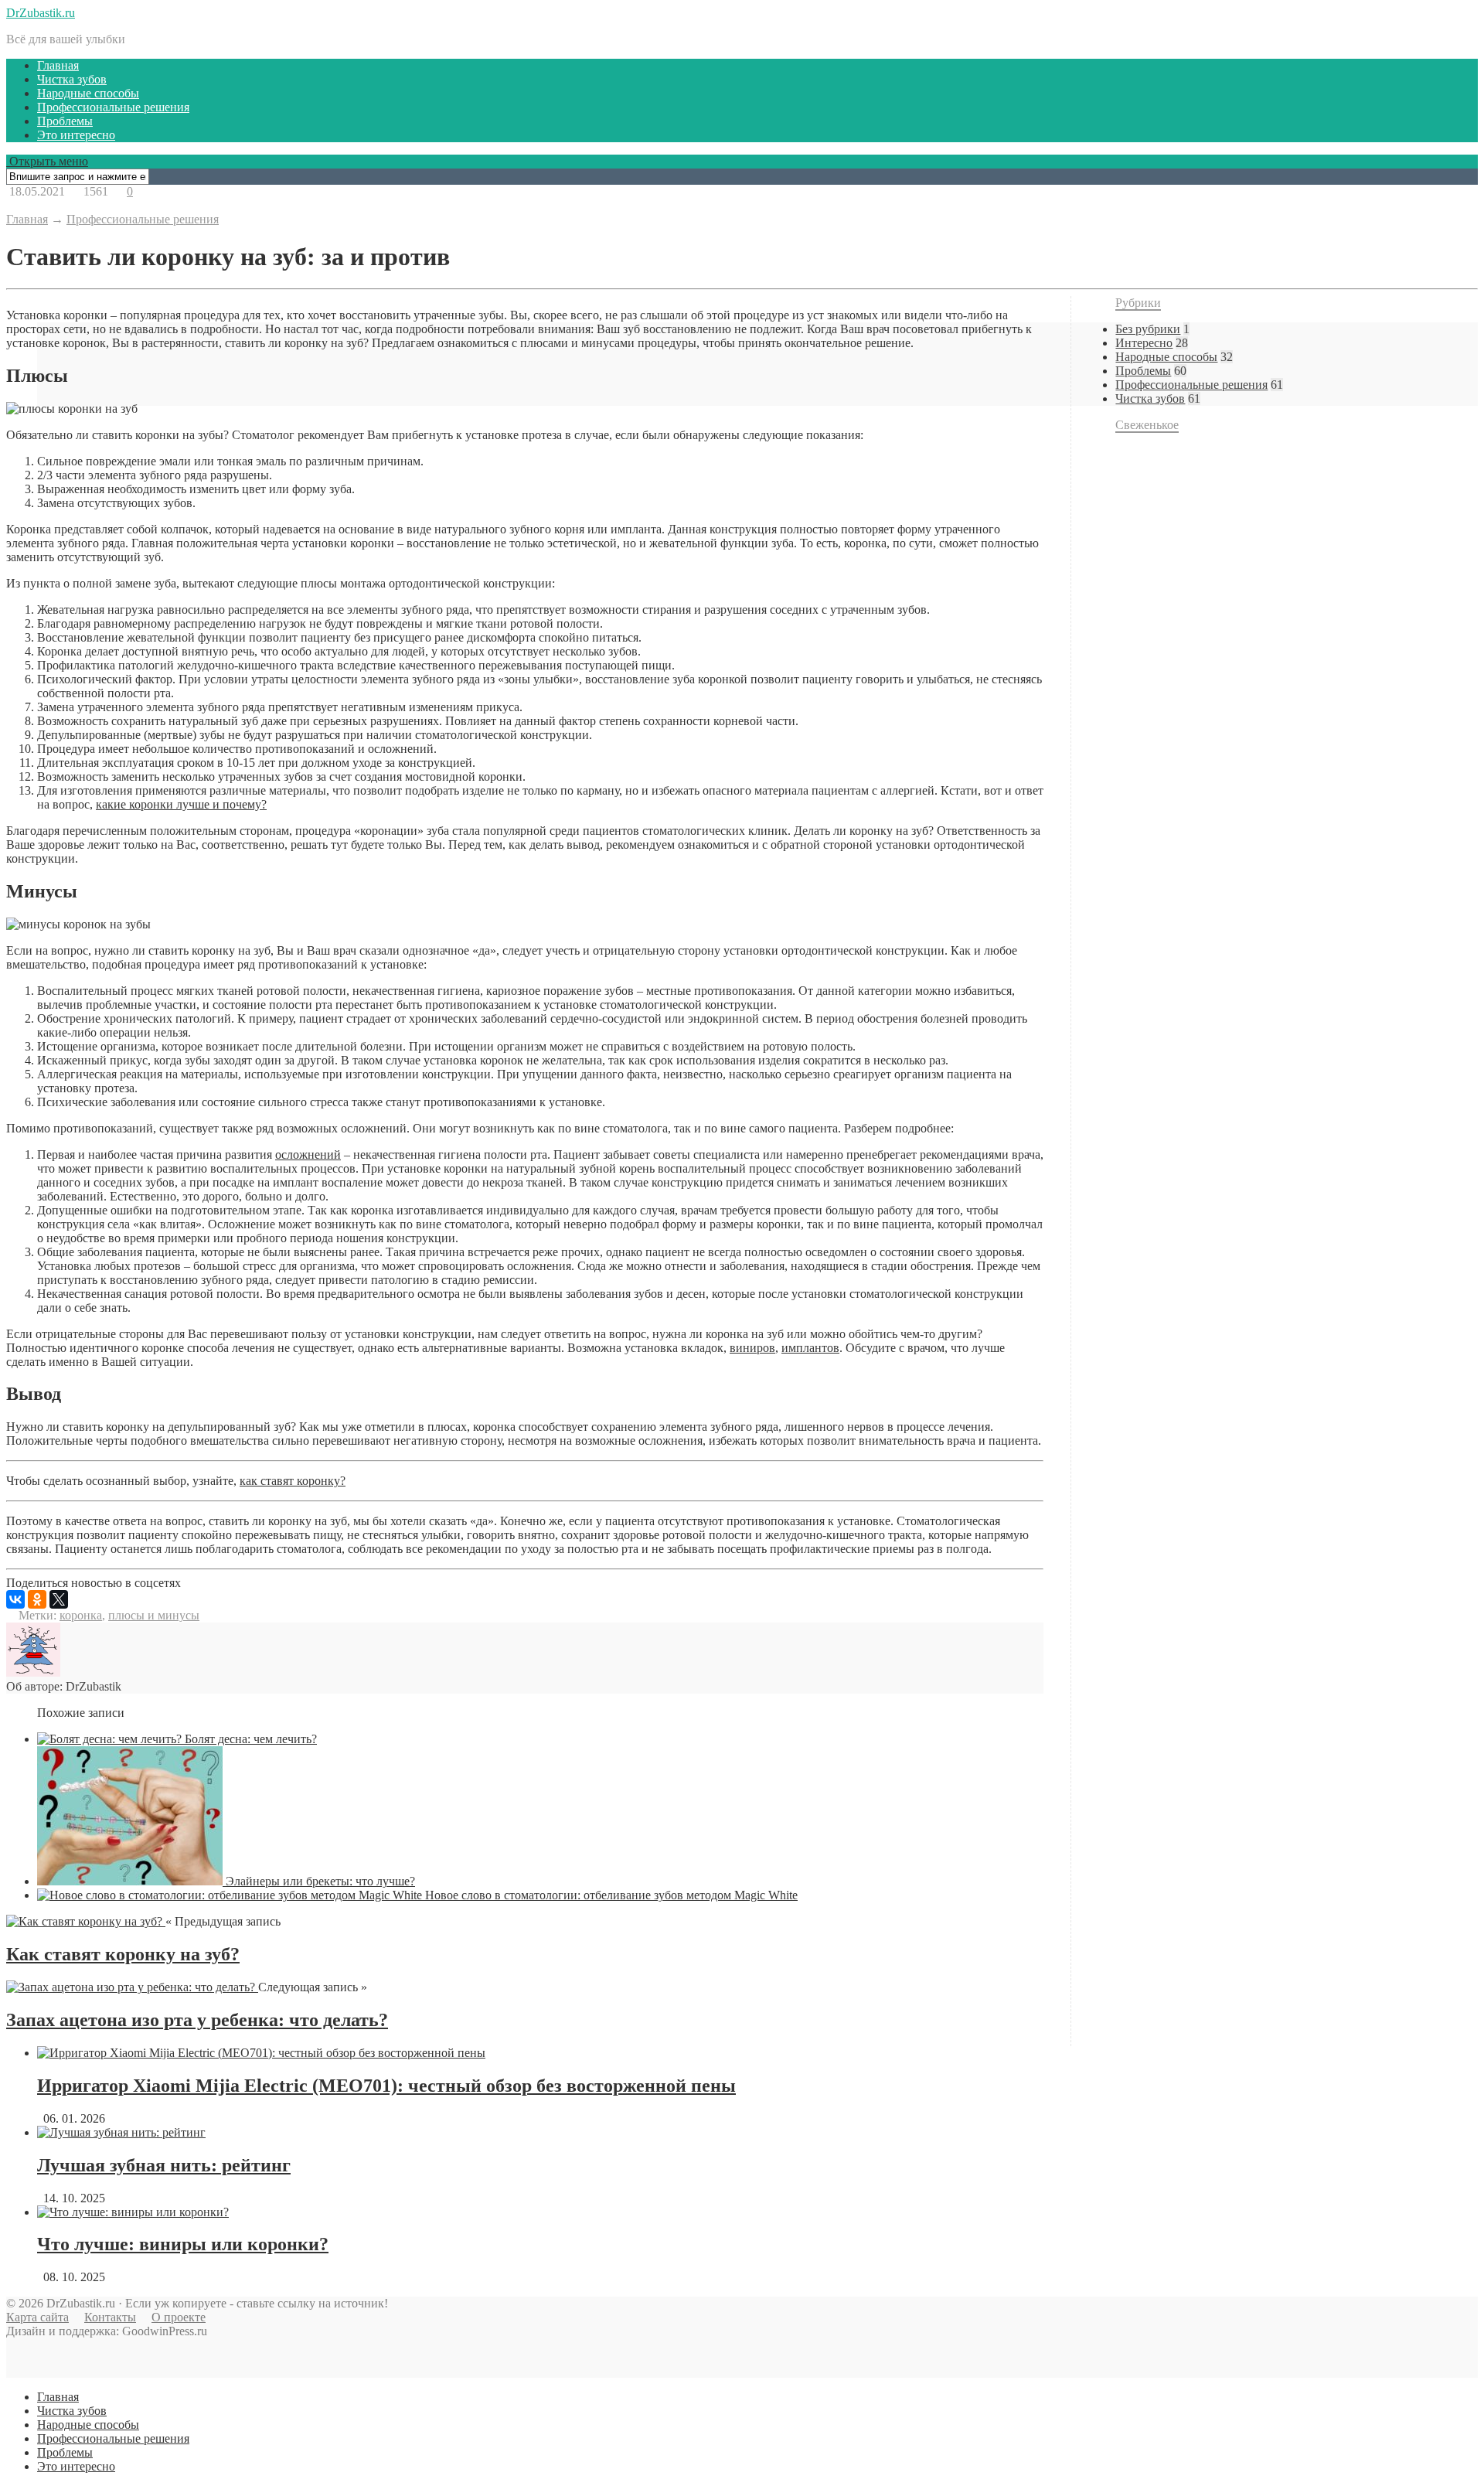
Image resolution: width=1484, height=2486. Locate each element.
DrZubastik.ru (41, 13)
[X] (59, 1599)
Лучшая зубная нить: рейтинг (164, 2165)
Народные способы (88, 93)
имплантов (810, 1348)
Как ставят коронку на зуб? (123, 1954)
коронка (81, 1615)
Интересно (1144, 343)
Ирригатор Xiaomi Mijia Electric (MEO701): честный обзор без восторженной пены (386, 2086)
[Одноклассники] (37, 1599)
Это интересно (76, 135)
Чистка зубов (72, 79)
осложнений (308, 1154)
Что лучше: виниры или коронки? (183, 2244)
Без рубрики (1148, 329)
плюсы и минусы (154, 1615)
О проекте (179, 2317)
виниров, (754, 1348)
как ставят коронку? (293, 1481)
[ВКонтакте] (15, 1599)
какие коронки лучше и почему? (181, 804)
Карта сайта (37, 2317)
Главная (58, 65)
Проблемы (65, 121)
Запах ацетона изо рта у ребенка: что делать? (197, 2020)
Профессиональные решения (113, 107)
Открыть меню (47, 161)
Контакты (110, 2317)
